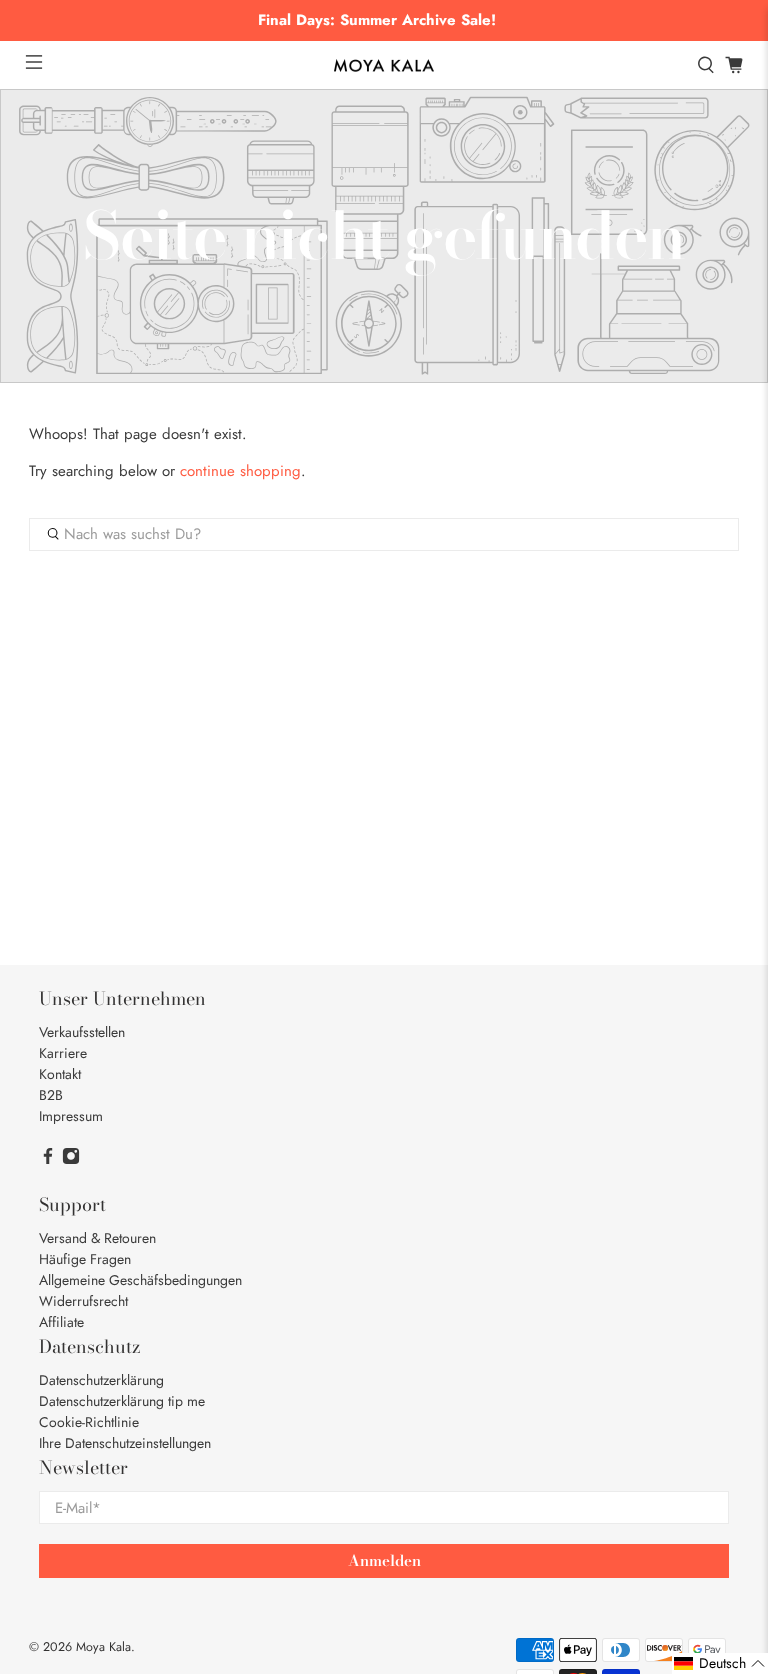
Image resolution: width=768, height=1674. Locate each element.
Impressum (71, 1116)
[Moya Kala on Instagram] (71, 1160)
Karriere (63, 1053)
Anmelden (384, 1560)
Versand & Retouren (97, 1238)
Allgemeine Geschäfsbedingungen (140, 1280)
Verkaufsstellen (82, 1032)
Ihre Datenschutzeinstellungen (125, 1443)
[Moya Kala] (384, 66)
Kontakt (60, 1074)
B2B (51, 1095)
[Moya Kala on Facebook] (48, 1160)
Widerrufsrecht (83, 1301)
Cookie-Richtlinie (89, 1422)
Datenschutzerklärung (101, 1380)
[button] (720, 1663)
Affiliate (61, 1322)
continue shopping (240, 471)
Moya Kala (103, 1647)
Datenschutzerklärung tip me (122, 1401)
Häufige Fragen (85, 1259)
